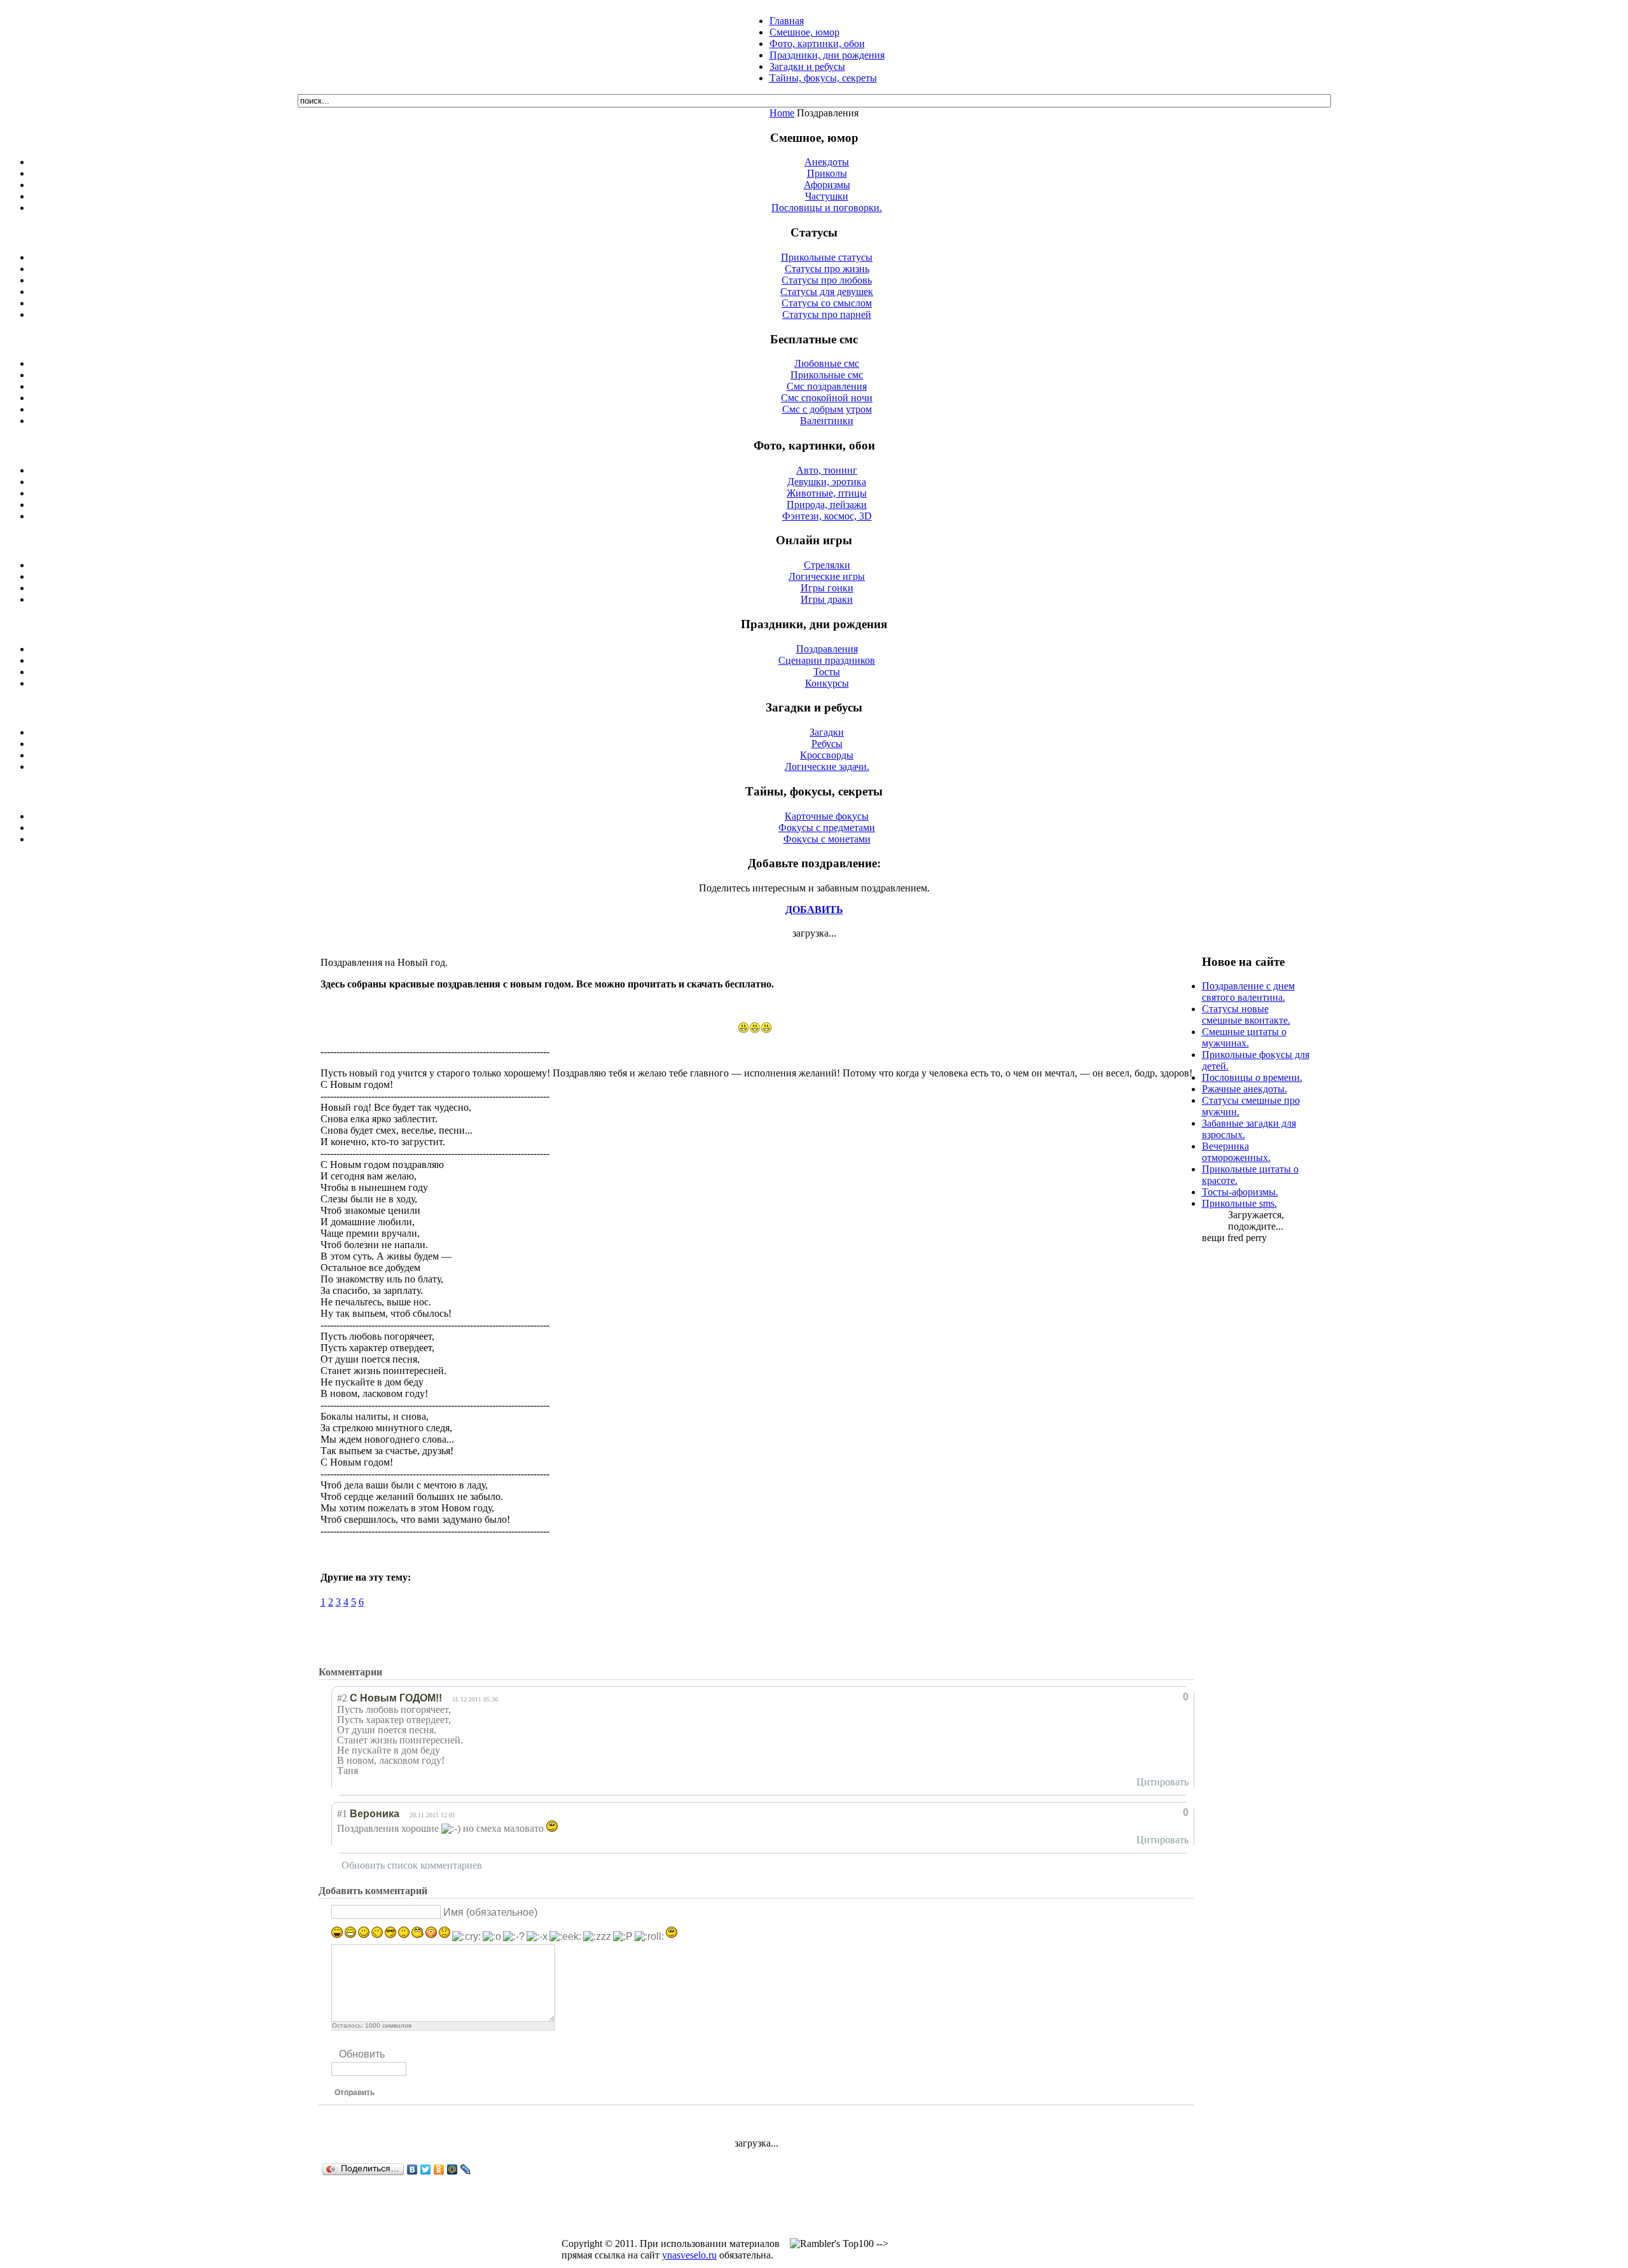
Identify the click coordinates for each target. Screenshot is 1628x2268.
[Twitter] (426, 2169)
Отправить (355, 2093)
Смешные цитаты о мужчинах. (1244, 1037)
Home (782, 113)
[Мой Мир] (452, 2169)
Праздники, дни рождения (827, 55)
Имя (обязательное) (490, 1912)
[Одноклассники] (439, 2169)
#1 (342, 1814)
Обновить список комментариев (412, 1865)
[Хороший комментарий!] (1132, 1697)
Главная (787, 21)
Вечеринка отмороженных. (1236, 1152)
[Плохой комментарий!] (1144, 1697)
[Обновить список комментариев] (390, 1672)
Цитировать (1162, 1782)
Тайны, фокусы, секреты (823, 78)
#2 (342, 1698)
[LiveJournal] (466, 2169)
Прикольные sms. (1239, 1203)
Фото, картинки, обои (817, 44)
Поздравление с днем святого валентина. (1248, 992)
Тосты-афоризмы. (1240, 1192)
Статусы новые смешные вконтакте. (1246, 1014)
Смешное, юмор (804, 32)
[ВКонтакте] (412, 2169)
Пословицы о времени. (1252, 1077)
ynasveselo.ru (689, 2255)
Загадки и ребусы (807, 66)
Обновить (362, 2054)
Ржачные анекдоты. (1245, 1089)
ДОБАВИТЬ (814, 910)
